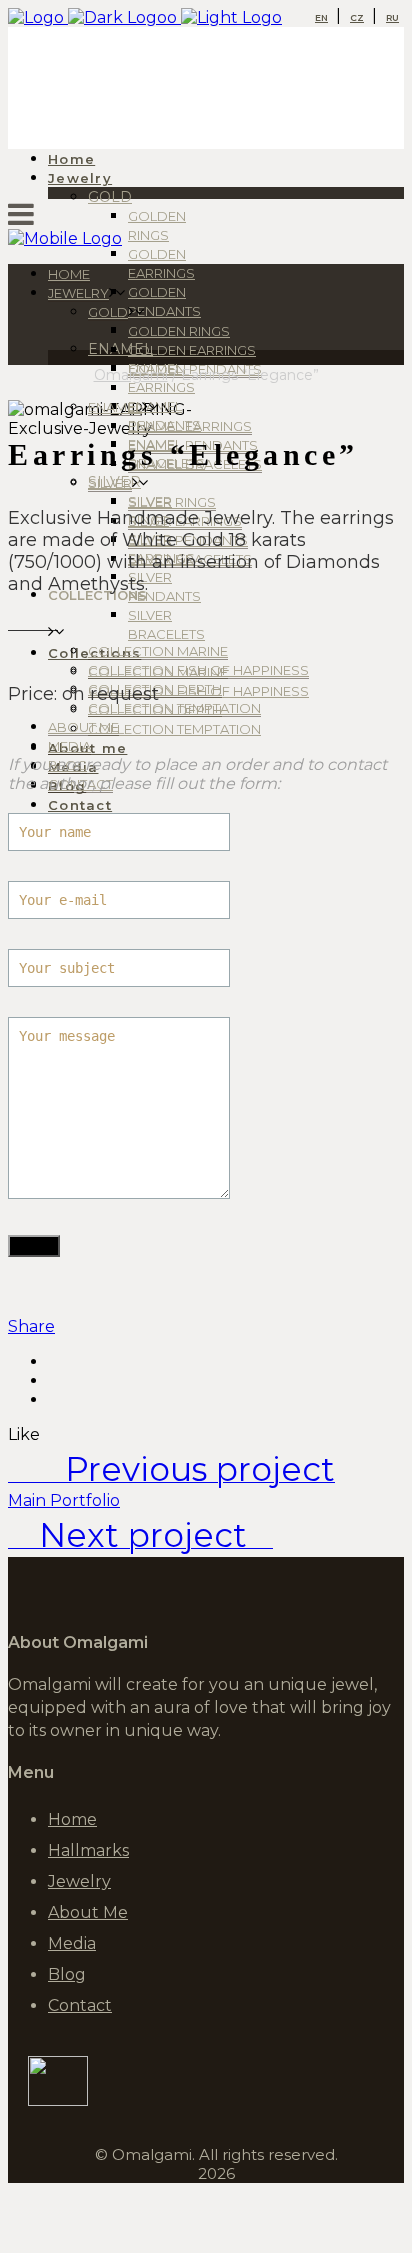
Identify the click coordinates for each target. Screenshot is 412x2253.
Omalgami (131, 375)
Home (72, 1819)
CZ (357, 17)
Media (72, 1943)
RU (392, 17)
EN (321, 17)
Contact (80, 2005)
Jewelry (79, 1881)
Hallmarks (88, 1850)
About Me (88, 1912)
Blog (67, 1974)
